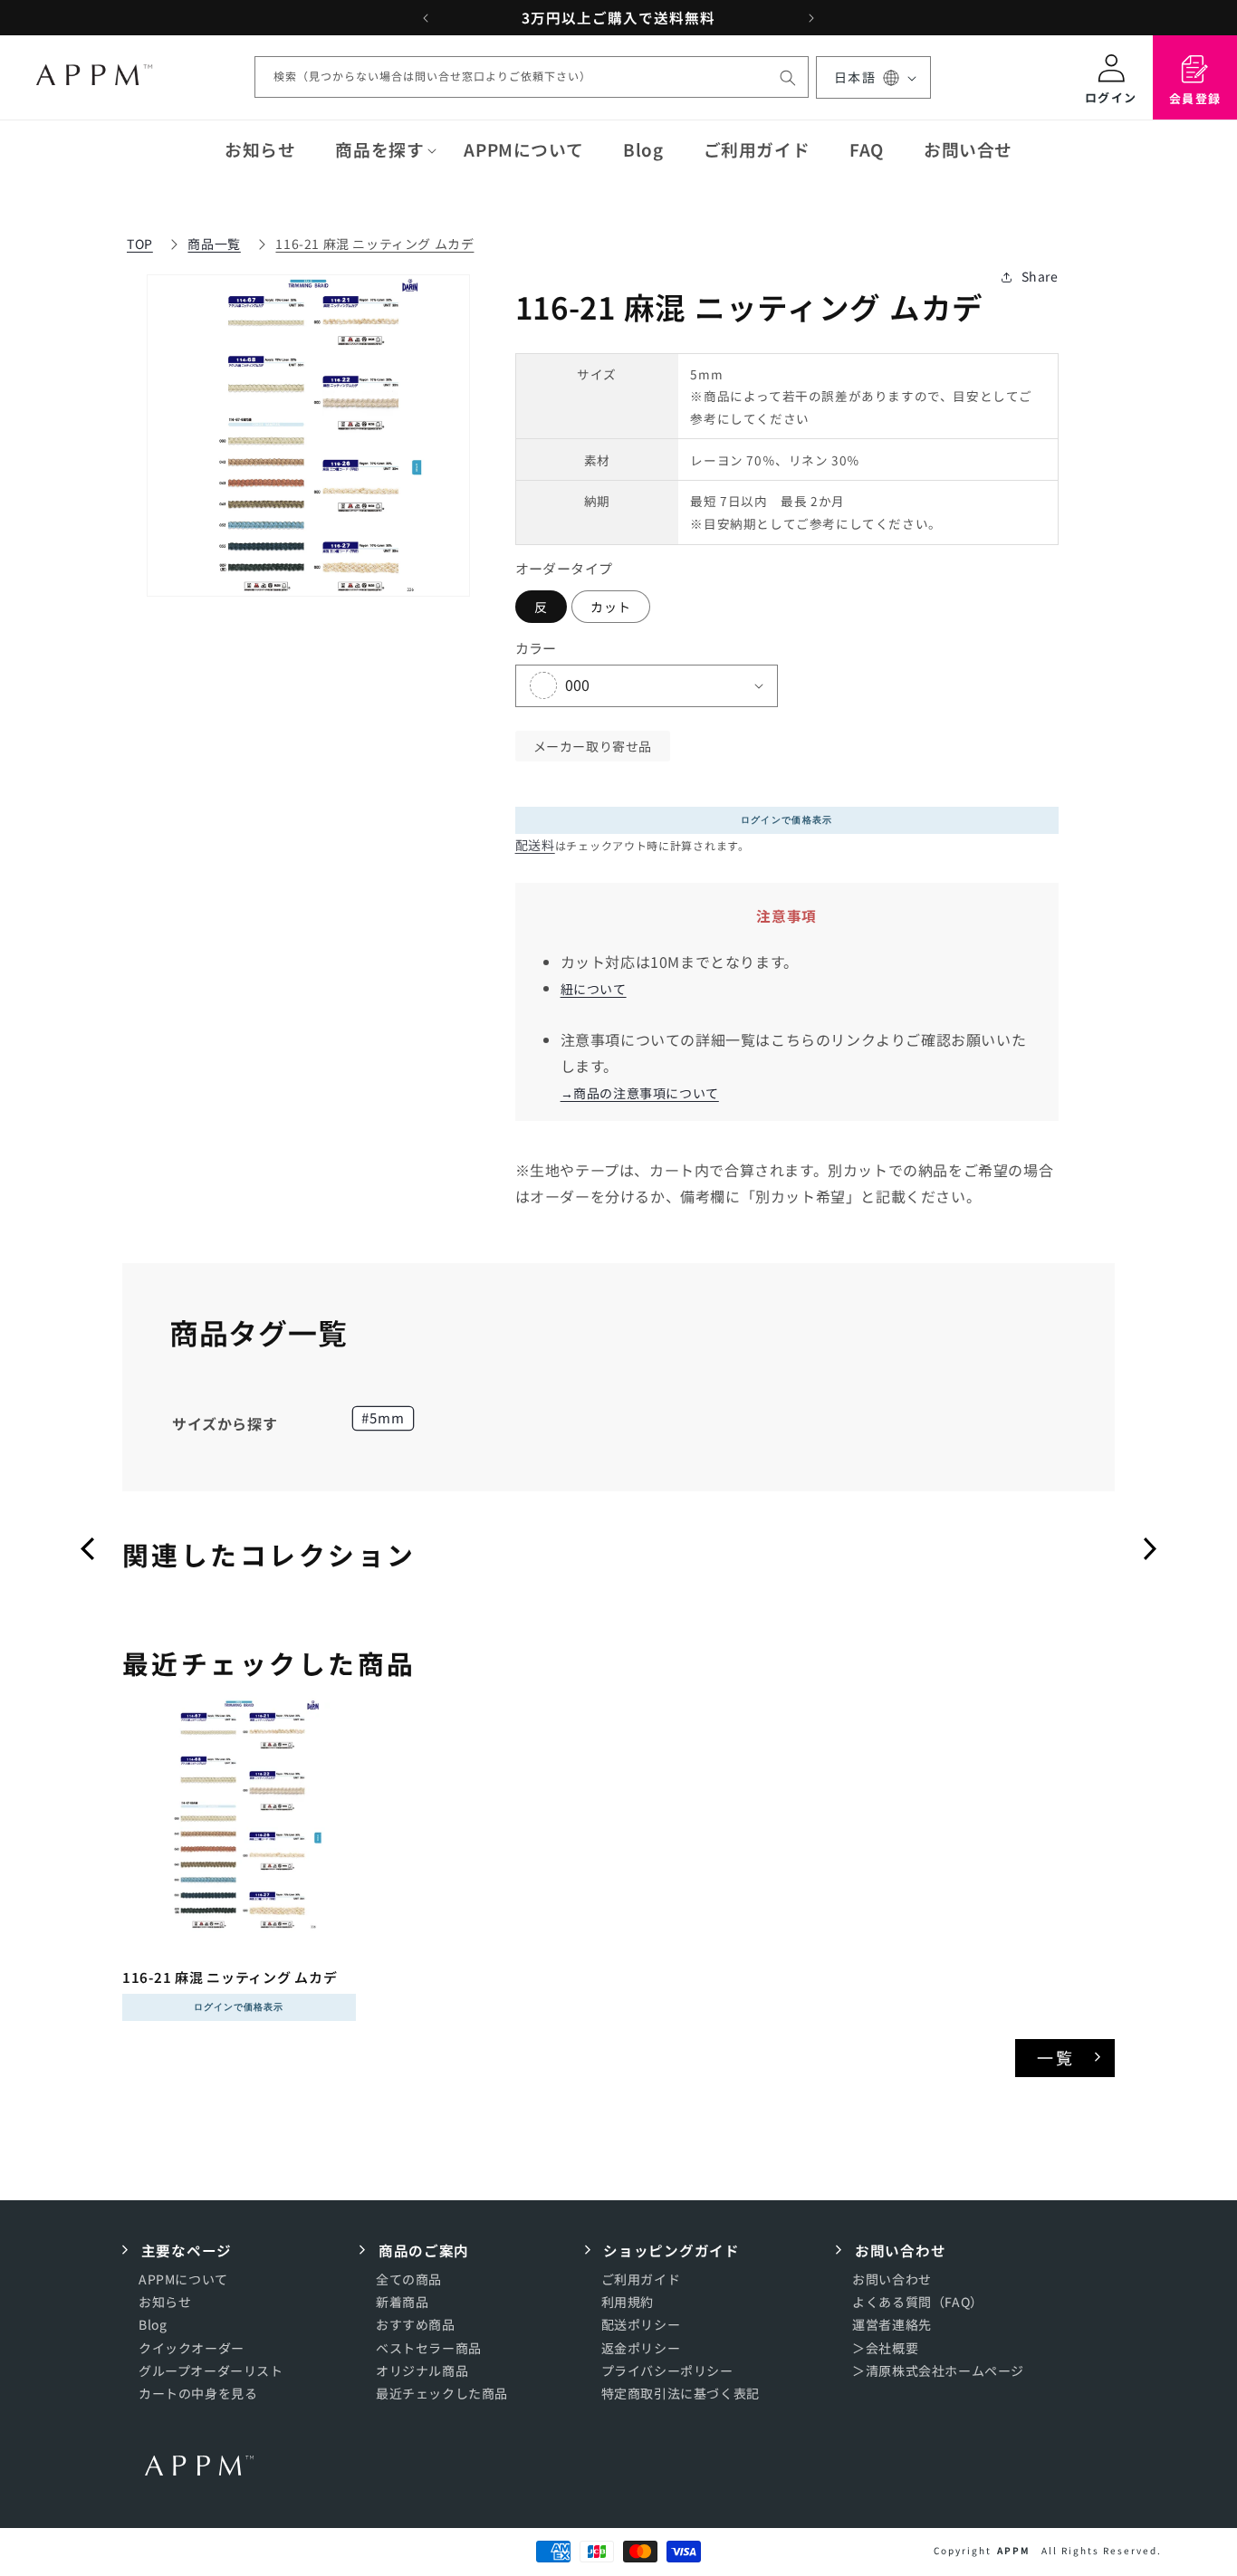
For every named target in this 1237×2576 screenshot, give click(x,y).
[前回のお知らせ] (426, 18)
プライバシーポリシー (667, 2370)
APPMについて (183, 2280)
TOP (140, 244)
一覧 (1056, 2057)
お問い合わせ (892, 2280)
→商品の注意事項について (640, 1093)
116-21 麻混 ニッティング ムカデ (374, 244)
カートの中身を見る (198, 2393)
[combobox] (532, 78)
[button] (379, 149)
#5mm (383, 1417)
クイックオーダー (192, 2348)
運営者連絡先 (892, 2325)
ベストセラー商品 (429, 2348)
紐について (594, 989)
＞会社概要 (885, 2348)
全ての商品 (409, 2280)
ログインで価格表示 (787, 820)
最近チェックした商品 (442, 2393)
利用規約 (628, 2303)
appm (1014, 2550)
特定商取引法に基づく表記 (681, 2393)
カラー (536, 648)
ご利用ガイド (641, 2280)
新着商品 (402, 2303)
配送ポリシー (641, 2325)
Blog (153, 2325)
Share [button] (1040, 276)
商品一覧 (214, 244)
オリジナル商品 (422, 2370)
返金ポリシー (641, 2348)
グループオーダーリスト (211, 2370)
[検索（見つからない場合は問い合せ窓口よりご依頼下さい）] (788, 78)
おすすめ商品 (416, 2325)
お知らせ (165, 2303)
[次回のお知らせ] (811, 18)
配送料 (535, 845)
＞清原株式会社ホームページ (938, 2370)
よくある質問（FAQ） (918, 2303)
